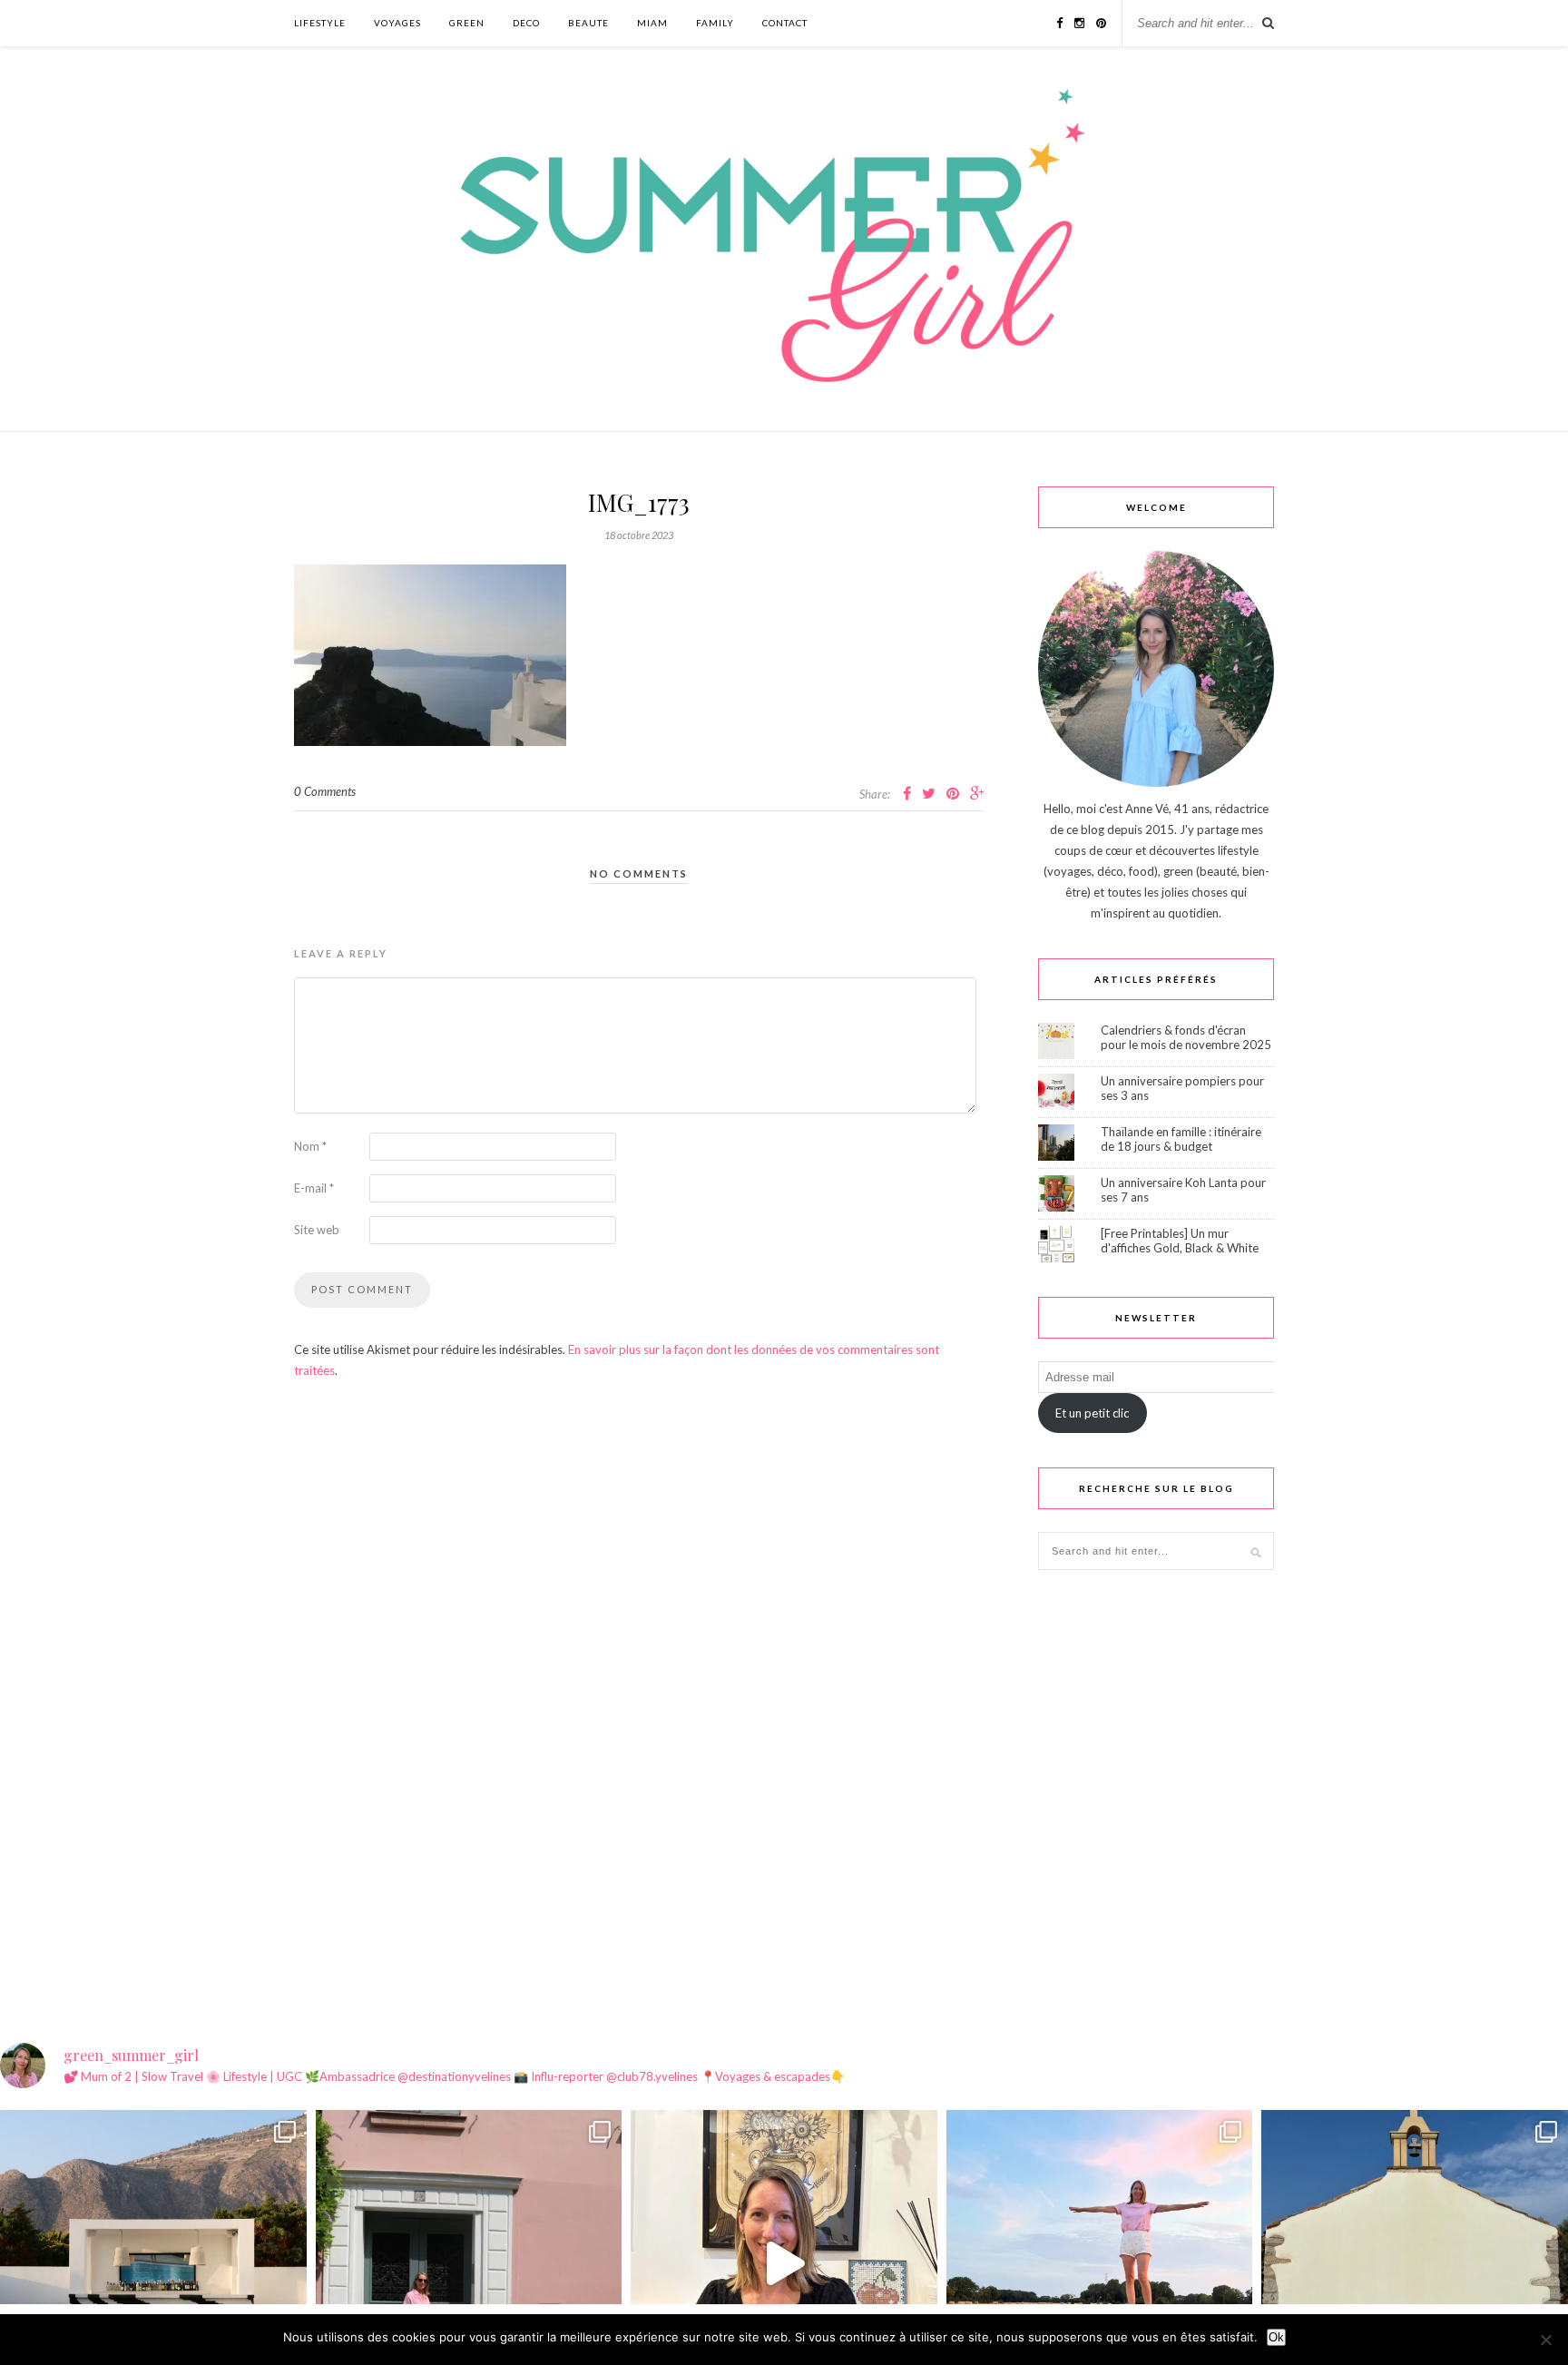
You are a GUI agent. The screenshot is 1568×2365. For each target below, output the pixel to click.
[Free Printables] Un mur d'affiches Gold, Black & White (1180, 1241)
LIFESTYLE (320, 23)
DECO (526, 23)
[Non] (1545, 2340)
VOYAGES (397, 23)
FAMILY (715, 23)
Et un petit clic (1092, 1413)
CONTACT (785, 23)
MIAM (652, 23)
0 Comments (325, 791)
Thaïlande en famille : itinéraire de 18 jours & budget (1181, 1139)
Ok (1276, 2337)
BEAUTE (588, 23)
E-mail (314, 1188)
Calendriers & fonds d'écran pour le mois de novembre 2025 (1186, 1037)
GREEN (467, 23)
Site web (317, 1230)
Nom (310, 1146)
